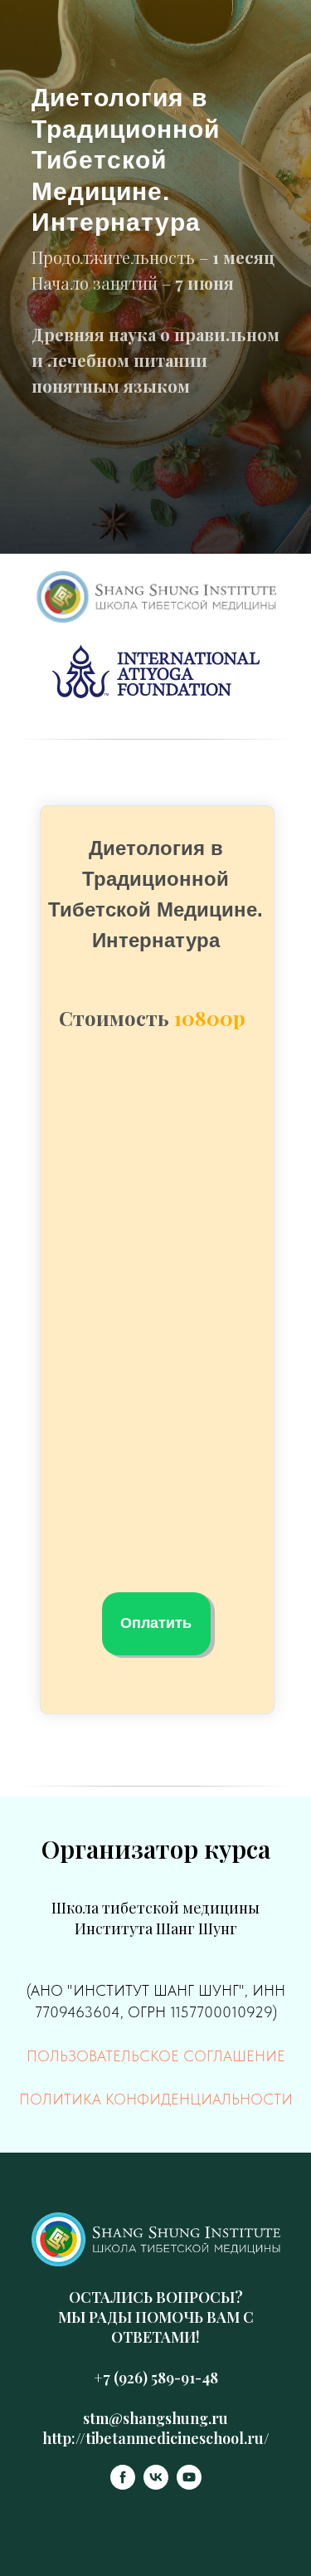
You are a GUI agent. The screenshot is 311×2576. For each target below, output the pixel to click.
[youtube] (189, 2485)
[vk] (156, 2485)
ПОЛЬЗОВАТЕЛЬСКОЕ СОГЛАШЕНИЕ (156, 2056)
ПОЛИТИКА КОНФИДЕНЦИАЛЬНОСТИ (156, 2099)
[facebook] (123, 2485)
